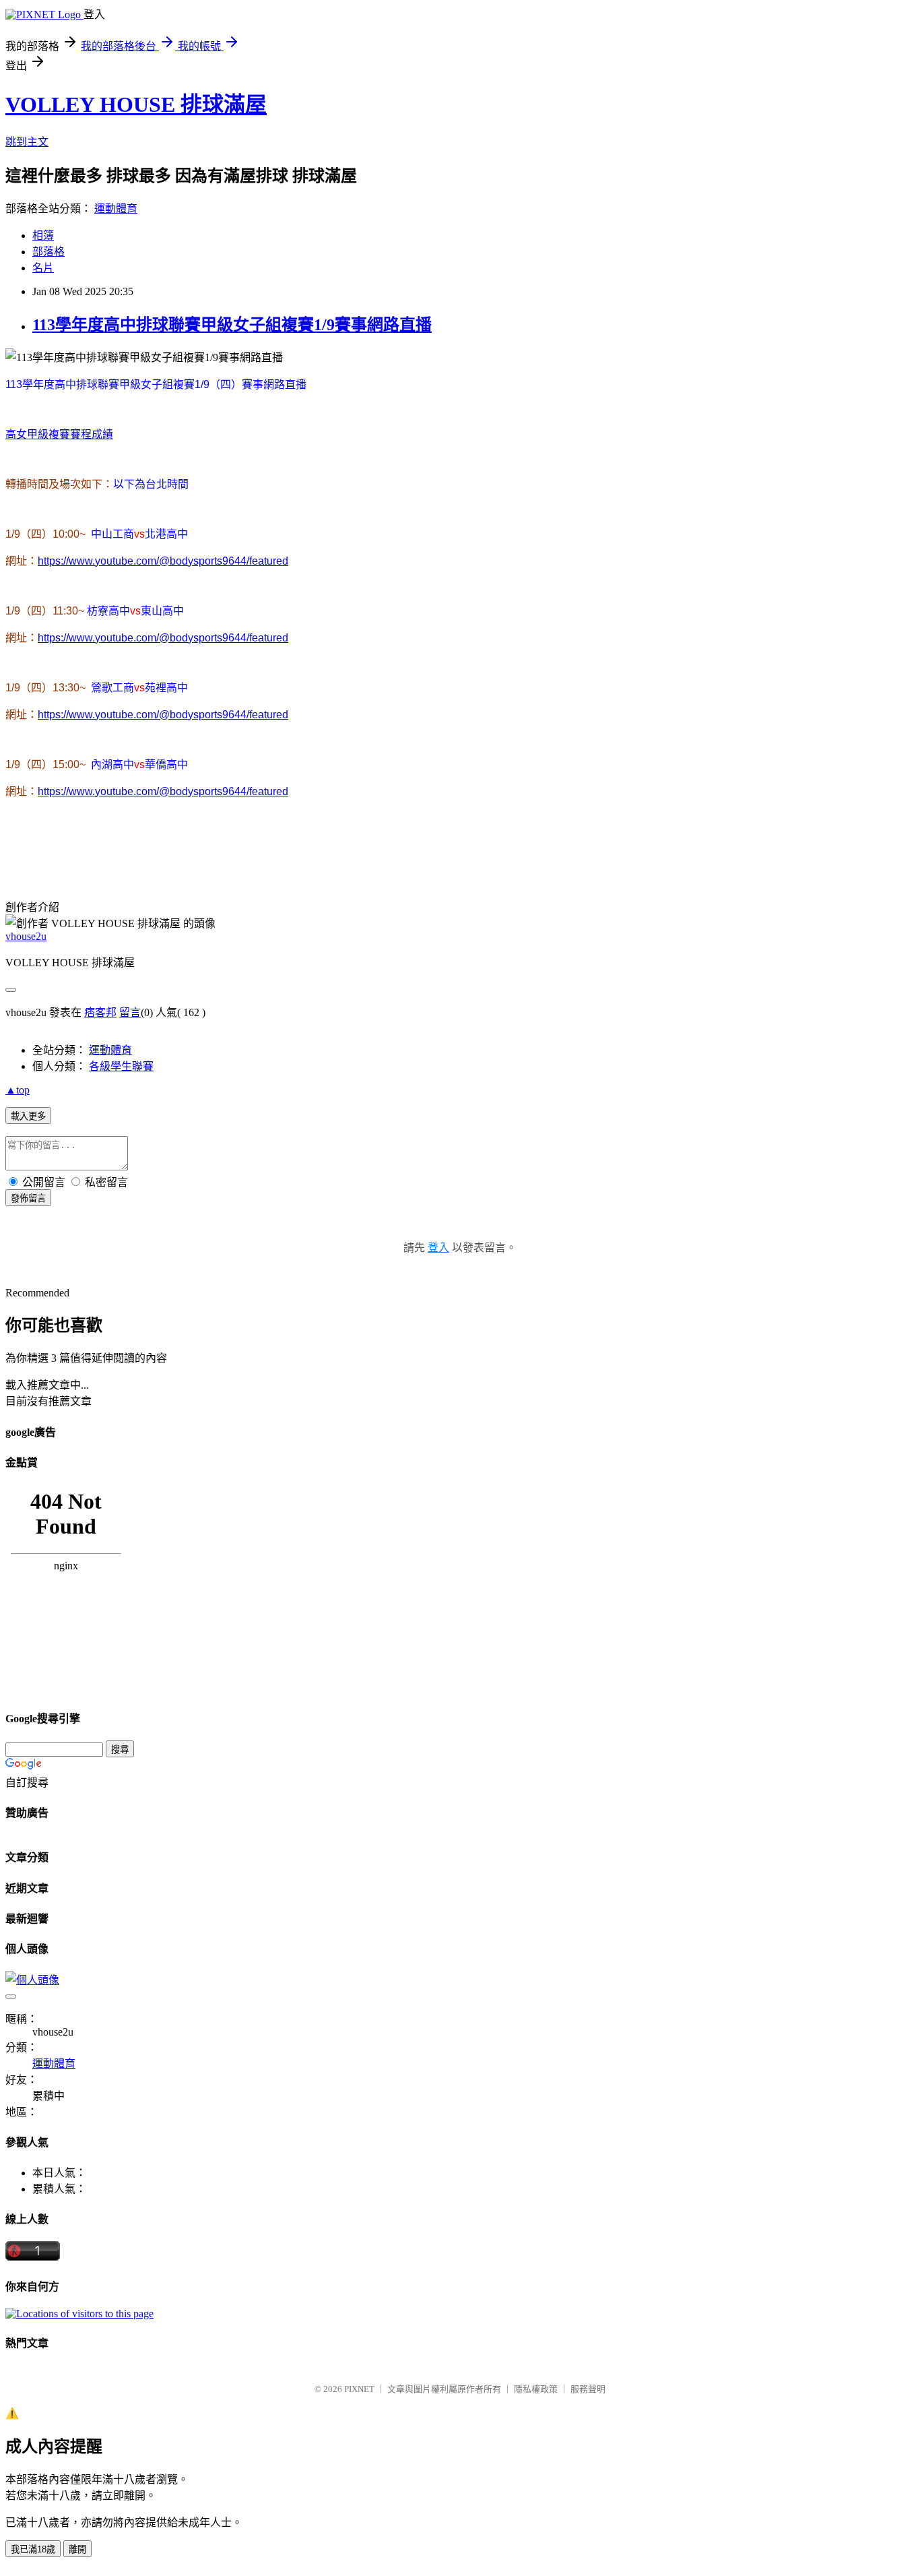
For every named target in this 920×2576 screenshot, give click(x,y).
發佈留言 (28, 1198)
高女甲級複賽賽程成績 (59, 434)
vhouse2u (26, 936)
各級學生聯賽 (121, 1066)
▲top (18, 1090)
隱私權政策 (536, 2389)
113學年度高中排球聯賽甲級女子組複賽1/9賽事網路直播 (232, 325)
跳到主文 (27, 142)
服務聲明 (588, 2389)
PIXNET (359, 2389)
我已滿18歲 (33, 2549)
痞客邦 (100, 1012)
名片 (43, 268)
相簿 (43, 235)
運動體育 (116, 209)
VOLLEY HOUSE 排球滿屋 (136, 104)
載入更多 (28, 1116)
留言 (130, 1012)
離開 (77, 2549)
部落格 (48, 252)
